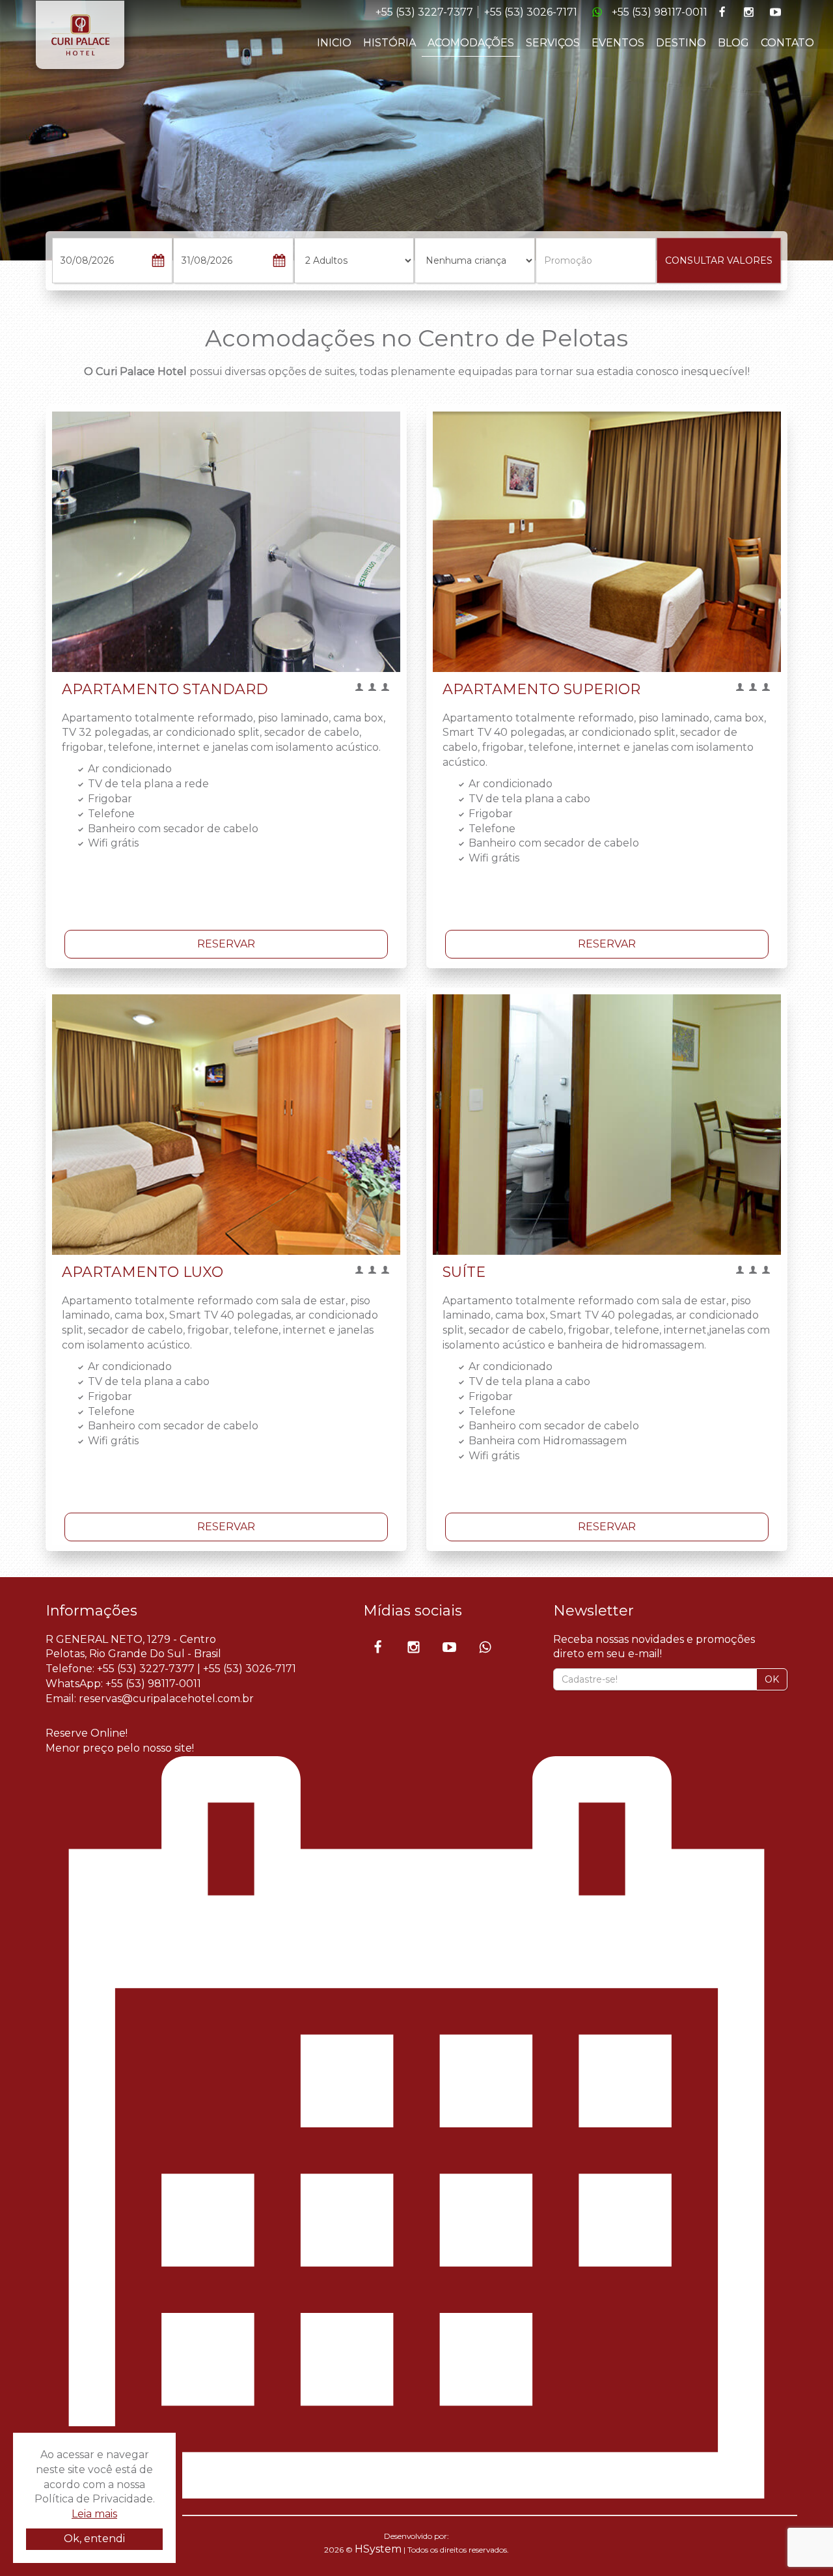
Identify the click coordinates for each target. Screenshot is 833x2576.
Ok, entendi (94, 2539)
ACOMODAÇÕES (471, 43)
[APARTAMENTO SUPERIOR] (607, 542)
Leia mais (94, 2514)
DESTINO (681, 43)
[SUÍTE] (607, 1125)
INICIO (334, 43)
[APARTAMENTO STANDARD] (226, 542)
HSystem (378, 2549)
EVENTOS (618, 43)
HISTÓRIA (389, 43)
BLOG (733, 43)
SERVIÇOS (553, 43)
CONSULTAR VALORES (719, 260)
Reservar (226, 944)
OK (772, 1679)
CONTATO (787, 43)
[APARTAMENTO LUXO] (226, 1125)
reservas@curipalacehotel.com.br (166, 1699)
